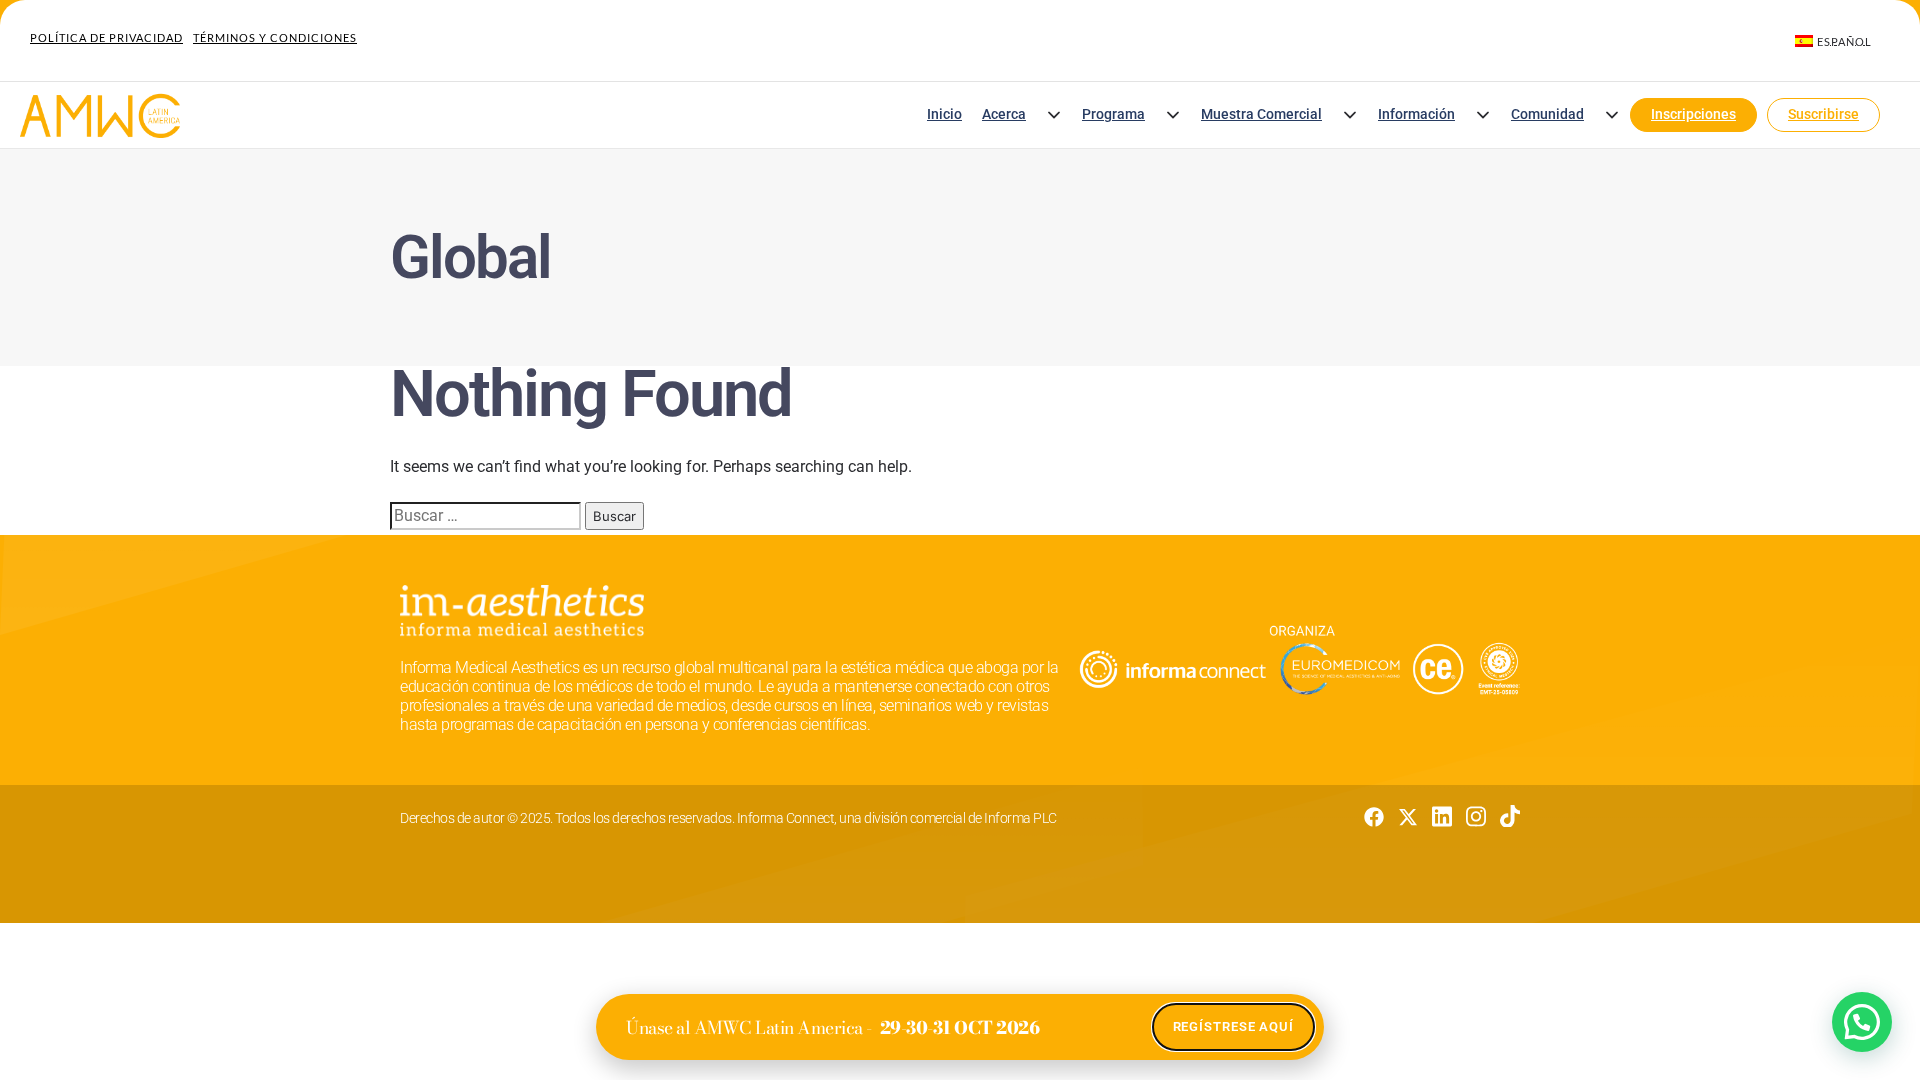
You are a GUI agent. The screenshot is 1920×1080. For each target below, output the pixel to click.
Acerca (1004, 114)
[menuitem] (1833, 41)
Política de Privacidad (106, 37)
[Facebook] (1374, 817)
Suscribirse (1823, 114)
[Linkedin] (1442, 816)
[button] (1054, 115)
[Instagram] (1476, 816)
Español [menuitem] (1844, 41)
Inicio (944, 114)
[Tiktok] (1510, 816)
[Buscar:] (485, 516)
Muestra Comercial (1261, 114)
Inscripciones (1693, 114)
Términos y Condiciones (275, 37)
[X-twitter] (1408, 817)
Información (1416, 114)
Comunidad (1547, 114)
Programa (1113, 114)
